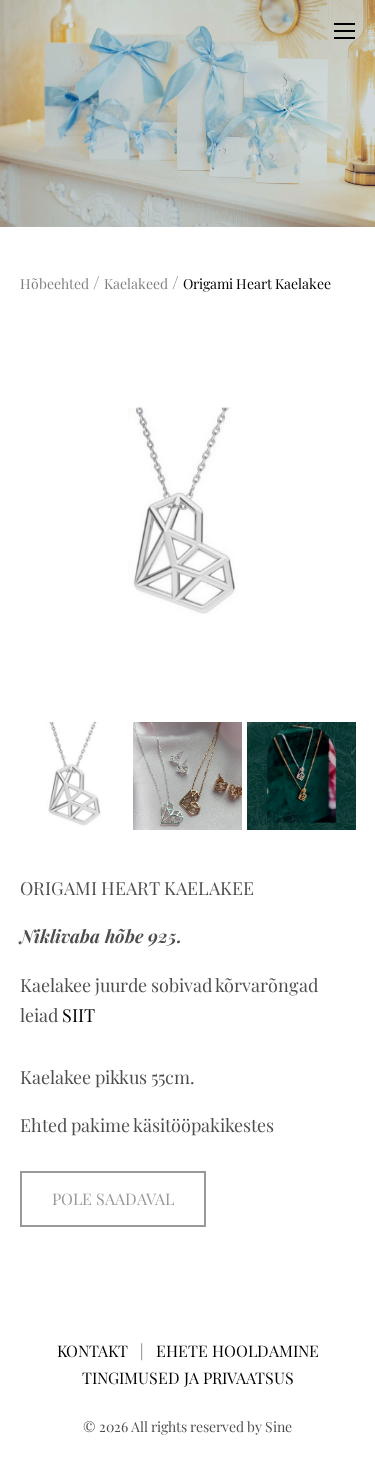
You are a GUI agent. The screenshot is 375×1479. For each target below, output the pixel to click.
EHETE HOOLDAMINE (237, 1350)
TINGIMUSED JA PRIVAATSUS (188, 1377)
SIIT (78, 1015)
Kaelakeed (136, 283)
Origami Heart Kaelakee (257, 283)
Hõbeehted (54, 283)
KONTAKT (94, 1350)
